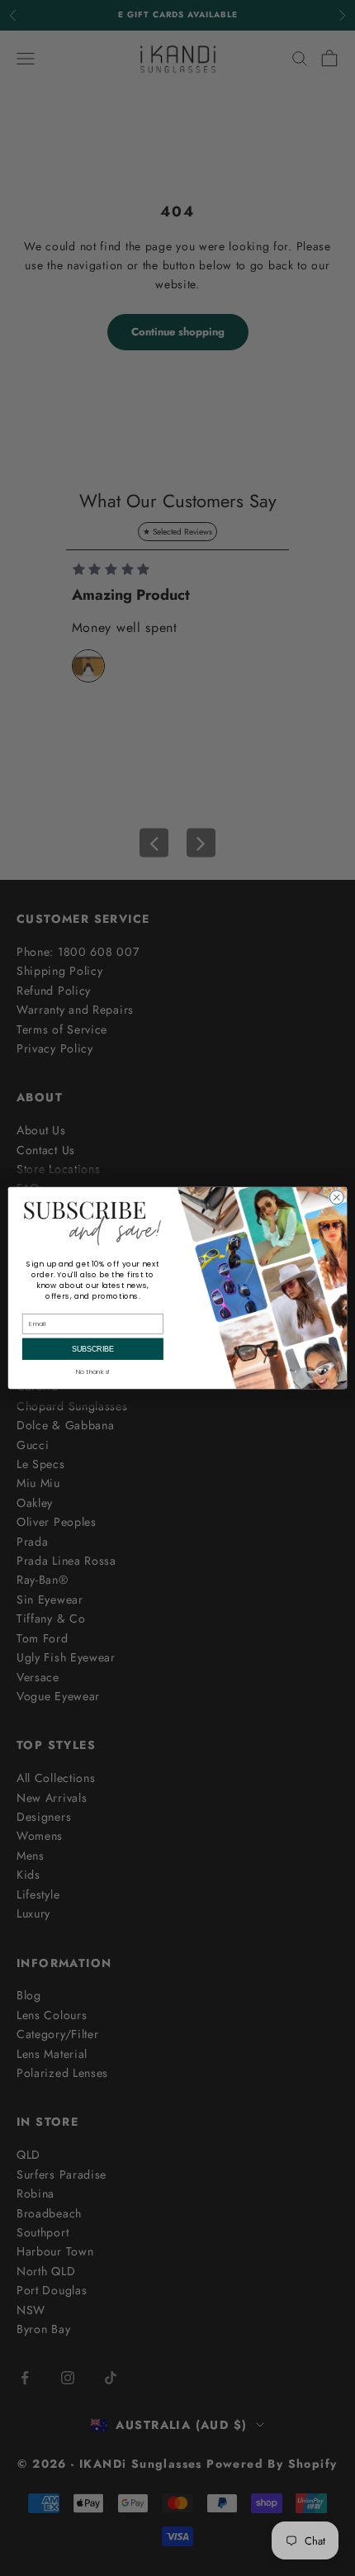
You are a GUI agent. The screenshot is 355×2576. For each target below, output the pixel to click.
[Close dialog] (336, 1198)
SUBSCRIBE (93, 1349)
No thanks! (93, 1371)
